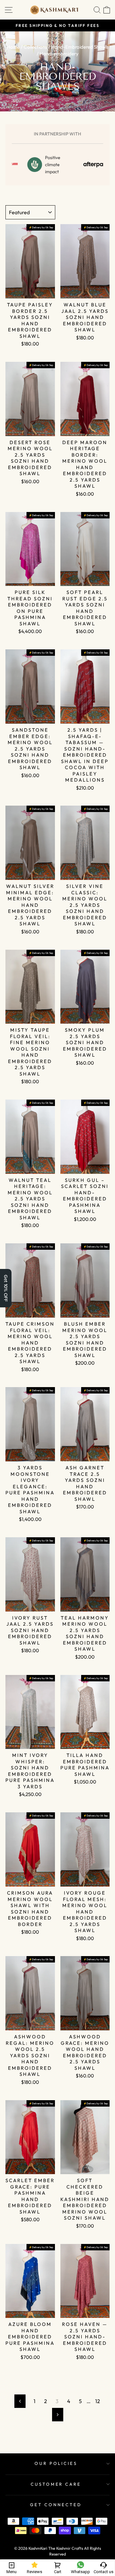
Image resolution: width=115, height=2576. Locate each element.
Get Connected (56, 2505)
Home (13, 47)
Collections (35, 47)
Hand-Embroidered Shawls (80, 47)
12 (98, 2401)
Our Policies (56, 2463)
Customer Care (56, 2484)
